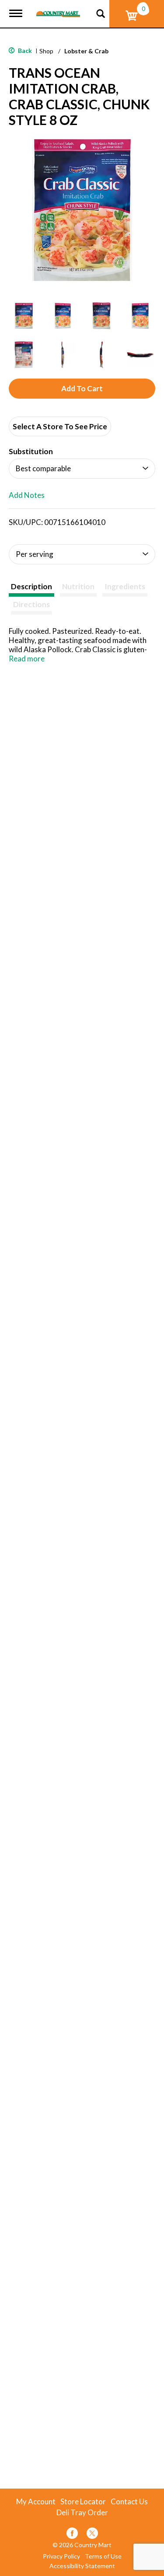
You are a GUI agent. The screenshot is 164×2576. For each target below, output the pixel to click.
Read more (27, 659)
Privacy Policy (61, 2556)
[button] (24, 316)
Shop (46, 51)
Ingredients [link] (125, 586)
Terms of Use (103, 2556)
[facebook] (72, 2535)
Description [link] (31, 586)
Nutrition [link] (78, 586)
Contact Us (129, 2502)
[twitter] (92, 2535)
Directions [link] (31, 604)
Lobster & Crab (86, 51)
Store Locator (83, 2502)
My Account (36, 2502)
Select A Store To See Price (60, 426)
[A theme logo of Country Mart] (58, 9)
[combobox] (82, 469)
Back (24, 50)
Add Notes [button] (27, 495)
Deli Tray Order (82, 2513)
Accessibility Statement (82, 2566)
